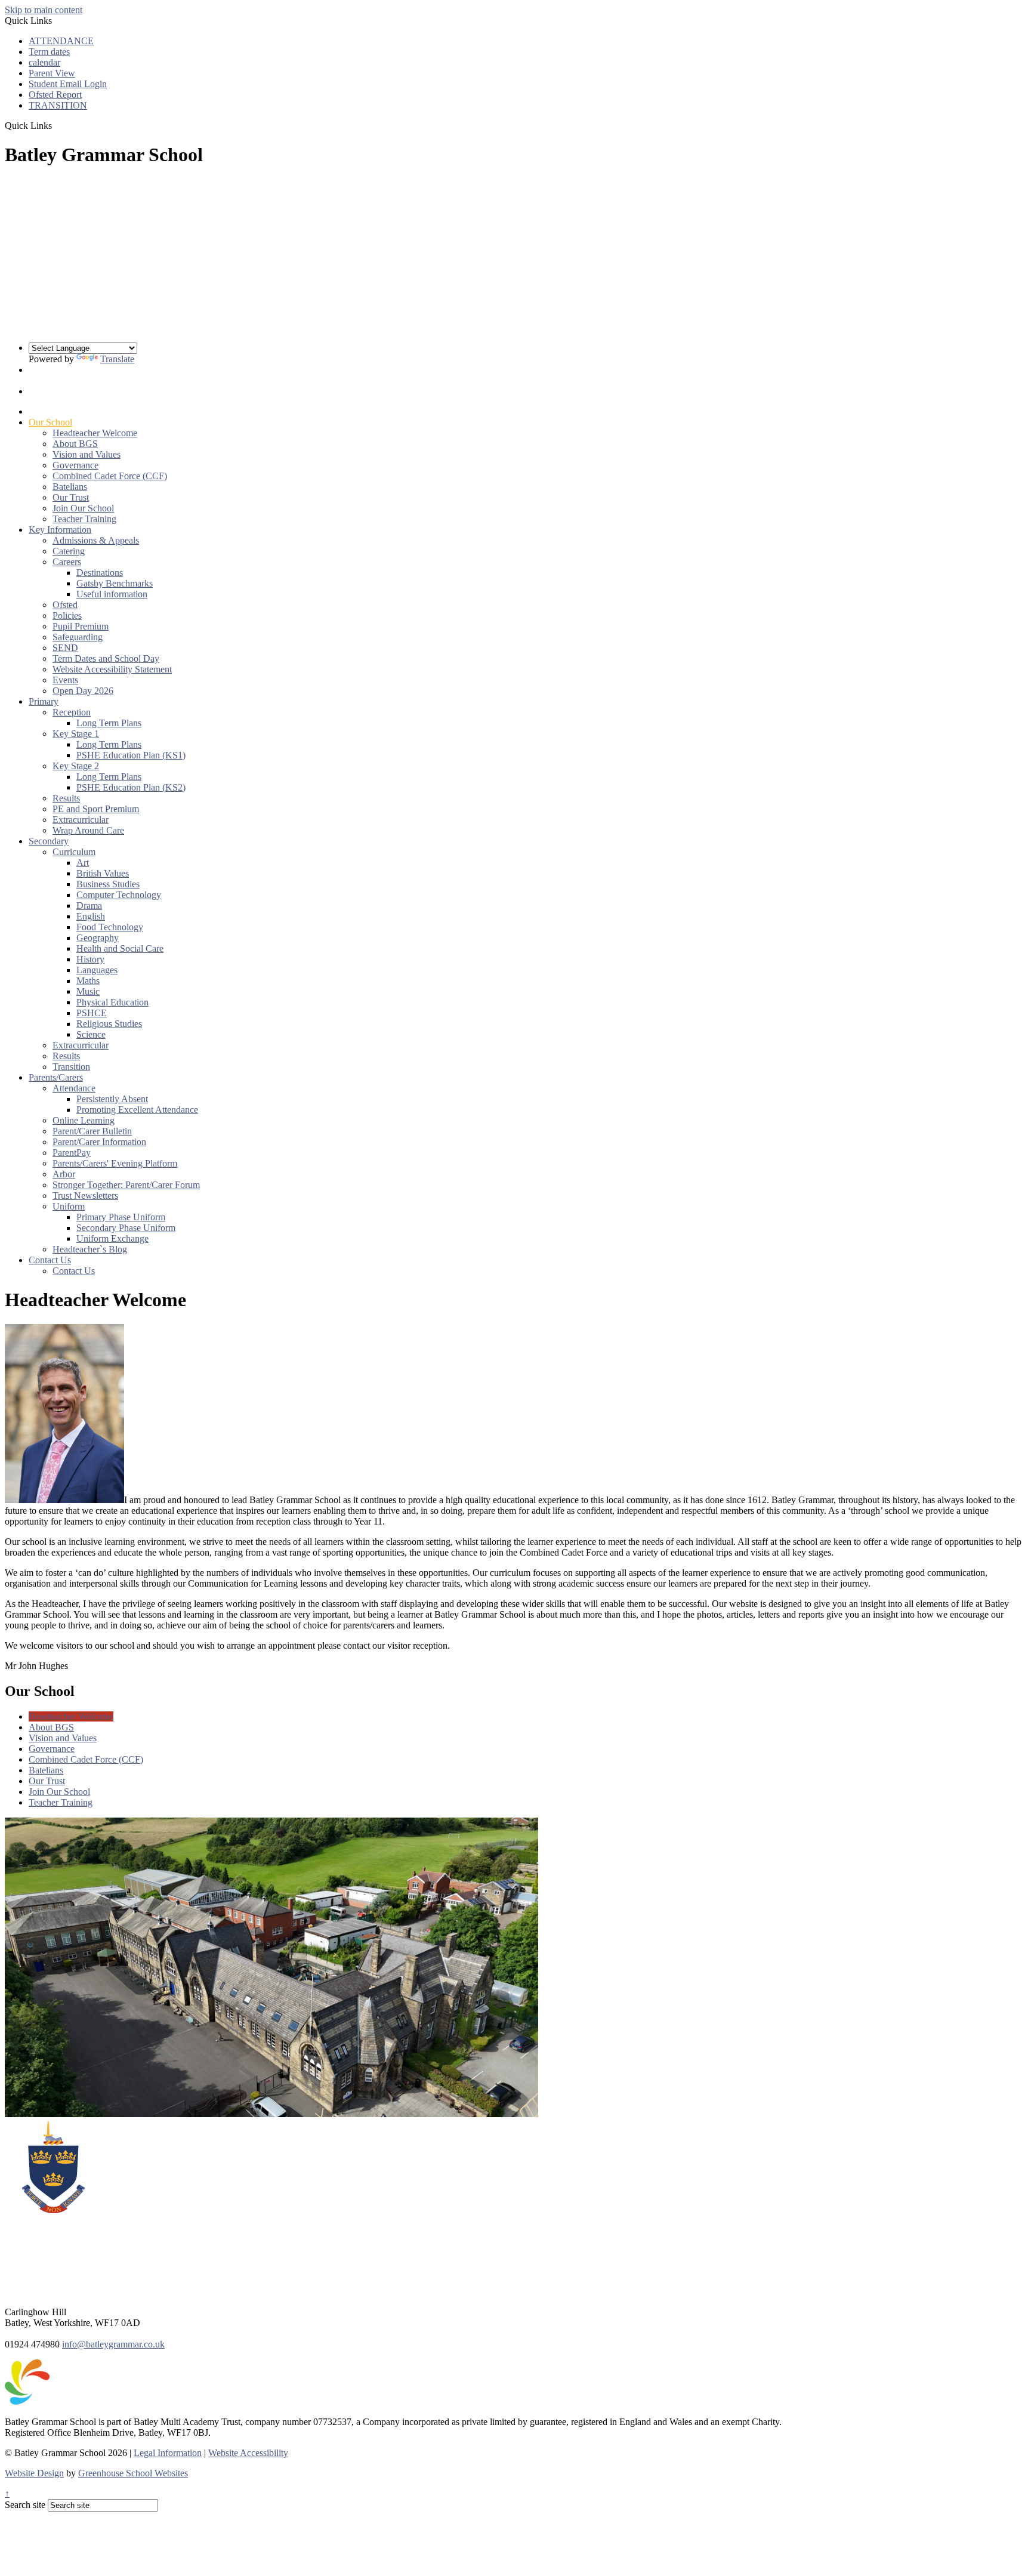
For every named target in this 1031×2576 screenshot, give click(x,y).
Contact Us (50, 1260)
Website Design (34, 2473)
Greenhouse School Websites (133, 2473)
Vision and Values (87, 454)
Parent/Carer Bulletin (92, 1131)
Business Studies (108, 884)
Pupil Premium (81, 626)
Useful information (112, 594)
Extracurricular (81, 820)
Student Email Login (68, 84)
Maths (88, 981)
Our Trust (71, 497)
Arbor (64, 1174)
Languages (97, 970)
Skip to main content (44, 10)
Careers (67, 562)
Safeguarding (78, 637)
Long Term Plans (109, 723)
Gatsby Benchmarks (115, 583)
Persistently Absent (112, 1099)
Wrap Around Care (88, 830)
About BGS (75, 444)
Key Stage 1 (76, 734)
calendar (44, 62)
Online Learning (84, 1120)
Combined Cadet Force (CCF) (110, 476)
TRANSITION (58, 105)
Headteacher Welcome (95, 433)
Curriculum (74, 852)
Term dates (49, 52)
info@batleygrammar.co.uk (113, 2344)
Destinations (100, 573)
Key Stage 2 (76, 766)
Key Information (60, 530)
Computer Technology (119, 895)
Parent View (52, 73)
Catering (69, 551)
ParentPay (72, 1153)
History (90, 959)
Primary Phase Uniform (121, 1217)
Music (88, 991)
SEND (65, 648)
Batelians (70, 487)
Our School (50, 422)
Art (83, 863)
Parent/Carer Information (99, 1142)
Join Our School (83, 508)
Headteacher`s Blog (90, 1249)
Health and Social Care (120, 948)
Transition (71, 1067)
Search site (25, 2505)
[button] (56, 125)
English (91, 916)
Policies (67, 616)
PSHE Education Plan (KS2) (131, 787)
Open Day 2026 (83, 691)
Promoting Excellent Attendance (137, 1110)
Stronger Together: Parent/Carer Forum (126, 1185)
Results (66, 798)
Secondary (49, 841)
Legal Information (168, 2453)
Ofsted (65, 605)
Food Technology (110, 927)
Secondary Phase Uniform (126, 1228)
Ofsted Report (55, 95)
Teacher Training (84, 519)
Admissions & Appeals (96, 540)
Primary (44, 701)
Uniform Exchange (112, 1238)
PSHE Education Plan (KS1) (131, 755)
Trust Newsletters (85, 1196)
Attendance (74, 1088)
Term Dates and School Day (106, 658)
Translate (117, 359)
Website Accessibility (248, 2453)
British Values (103, 873)
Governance (75, 465)
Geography (98, 938)
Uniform (69, 1206)
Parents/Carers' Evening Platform (115, 1163)
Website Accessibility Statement (112, 669)
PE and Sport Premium (96, 809)
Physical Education (112, 1002)
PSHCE (92, 1013)
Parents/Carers (56, 1077)
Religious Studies (109, 1024)
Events (65, 680)
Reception (72, 712)
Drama (89, 906)
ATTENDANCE (61, 41)
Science (91, 1034)
